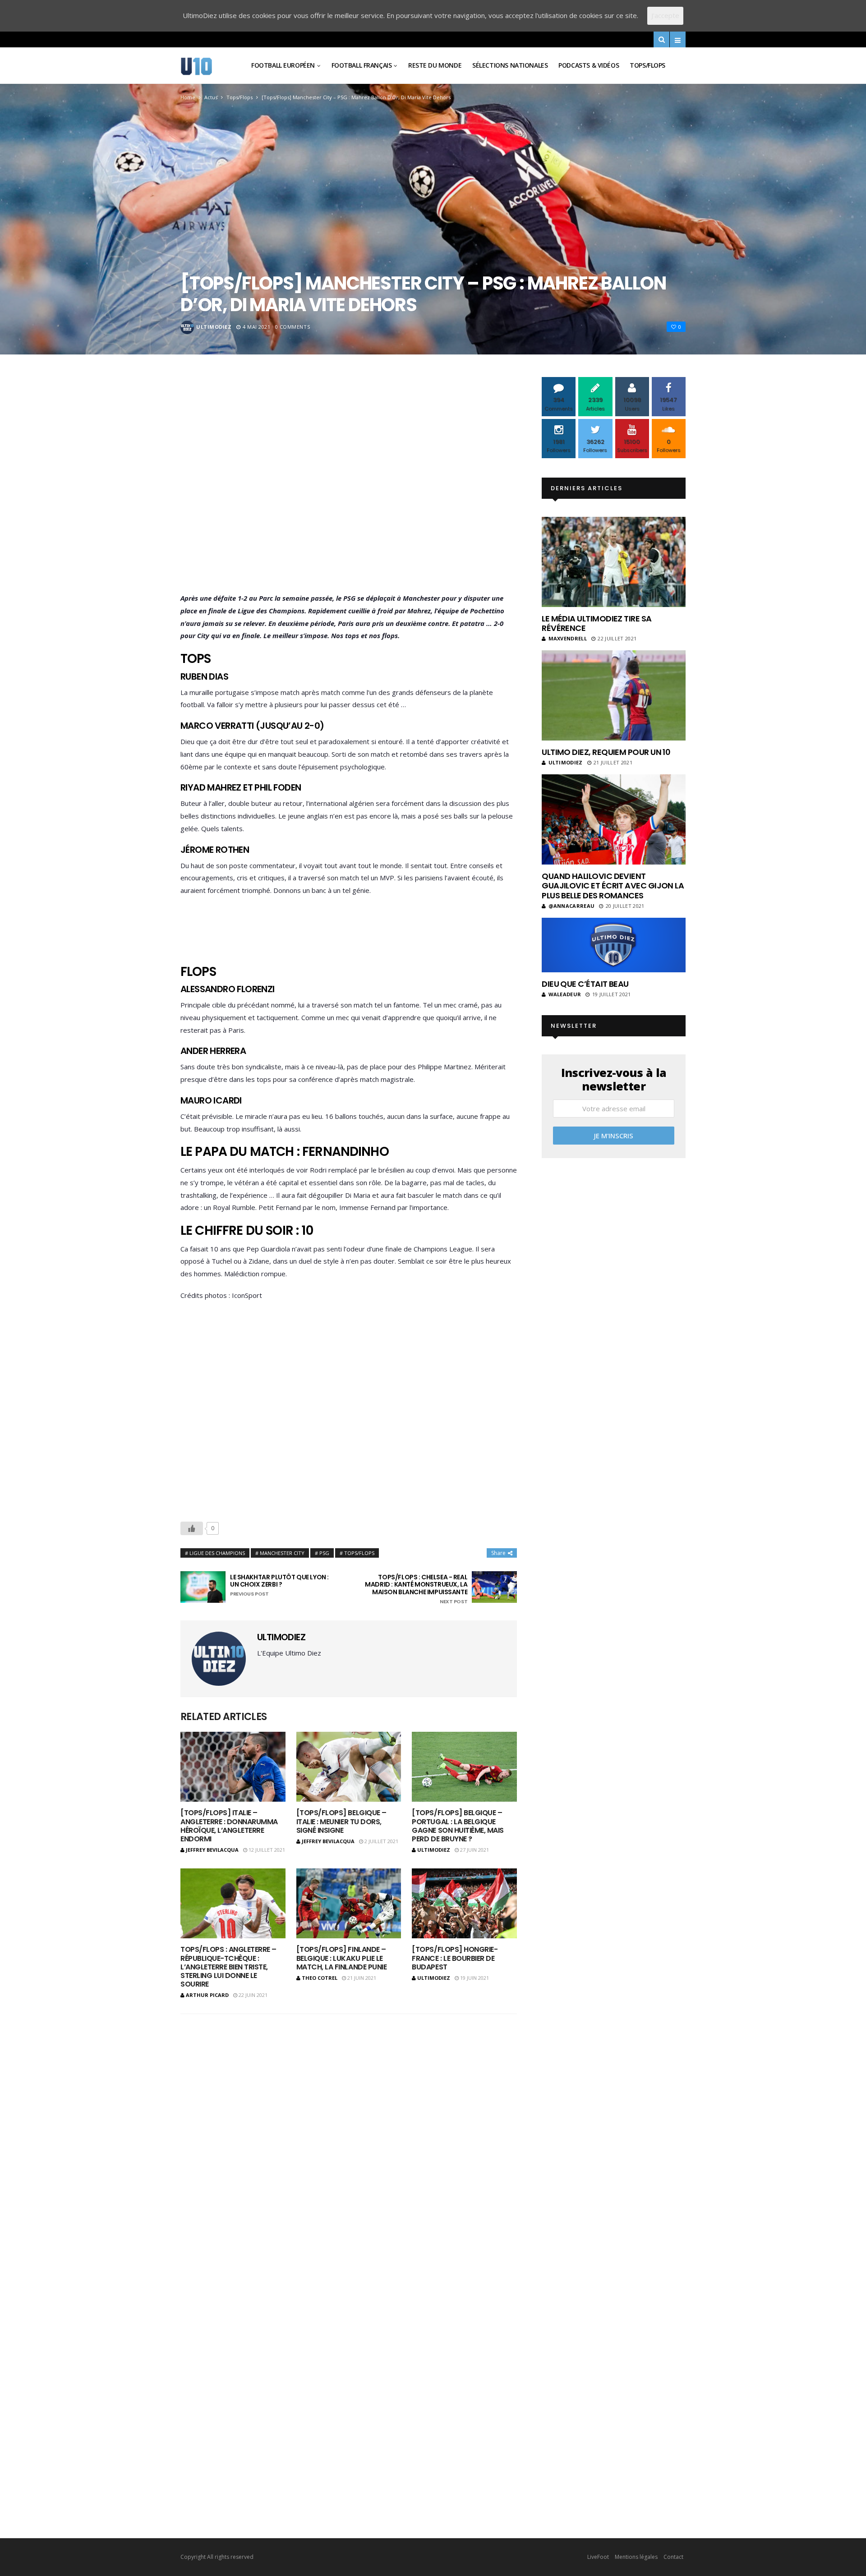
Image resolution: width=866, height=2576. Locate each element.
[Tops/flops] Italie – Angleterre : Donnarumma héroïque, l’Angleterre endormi (229, 1826)
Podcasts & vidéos (589, 65)
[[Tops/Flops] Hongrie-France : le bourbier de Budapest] (464, 1903)
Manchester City (282, 1553)
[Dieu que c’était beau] (614, 945)
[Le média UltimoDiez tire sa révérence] (614, 562)
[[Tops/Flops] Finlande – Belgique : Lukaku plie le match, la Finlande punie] (349, 1903)
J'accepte (665, 15)
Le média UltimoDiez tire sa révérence (597, 623)
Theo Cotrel (320, 1978)
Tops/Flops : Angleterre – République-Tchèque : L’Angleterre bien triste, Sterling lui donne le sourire (228, 1967)
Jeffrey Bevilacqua (212, 1850)
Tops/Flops (647, 65)
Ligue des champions (217, 1553)
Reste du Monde (435, 65)
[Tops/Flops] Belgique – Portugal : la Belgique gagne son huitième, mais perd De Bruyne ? (458, 1826)
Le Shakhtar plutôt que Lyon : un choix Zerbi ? (279, 1585)
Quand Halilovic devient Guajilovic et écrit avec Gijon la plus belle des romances (613, 886)
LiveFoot (598, 2557)
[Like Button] (192, 1528)
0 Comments (293, 327)
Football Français (362, 65)
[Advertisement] (349, 487)
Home (188, 97)
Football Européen (283, 65)
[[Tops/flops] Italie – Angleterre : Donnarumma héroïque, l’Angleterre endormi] (233, 1767)
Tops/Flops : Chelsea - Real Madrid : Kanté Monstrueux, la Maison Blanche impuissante (416, 1589)
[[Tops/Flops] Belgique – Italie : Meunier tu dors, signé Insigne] (349, 1767)
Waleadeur (565, 994)
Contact (673, 2557)
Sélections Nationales (510, 65)
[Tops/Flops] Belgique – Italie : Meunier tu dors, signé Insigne (341, 1821)
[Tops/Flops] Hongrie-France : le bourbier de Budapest (455, 1958)
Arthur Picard (207, 1995)
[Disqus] (349, 2139)
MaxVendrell (568, 638)
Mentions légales (636, 2557)
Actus (211, 97)
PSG (324, 1553)
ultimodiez (214, 327)
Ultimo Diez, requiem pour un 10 (606, 752)
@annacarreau (571, 906)
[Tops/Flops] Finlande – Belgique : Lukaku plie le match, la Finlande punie (341, 1958)
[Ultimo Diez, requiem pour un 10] (614, 695)
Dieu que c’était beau (585, 984)
